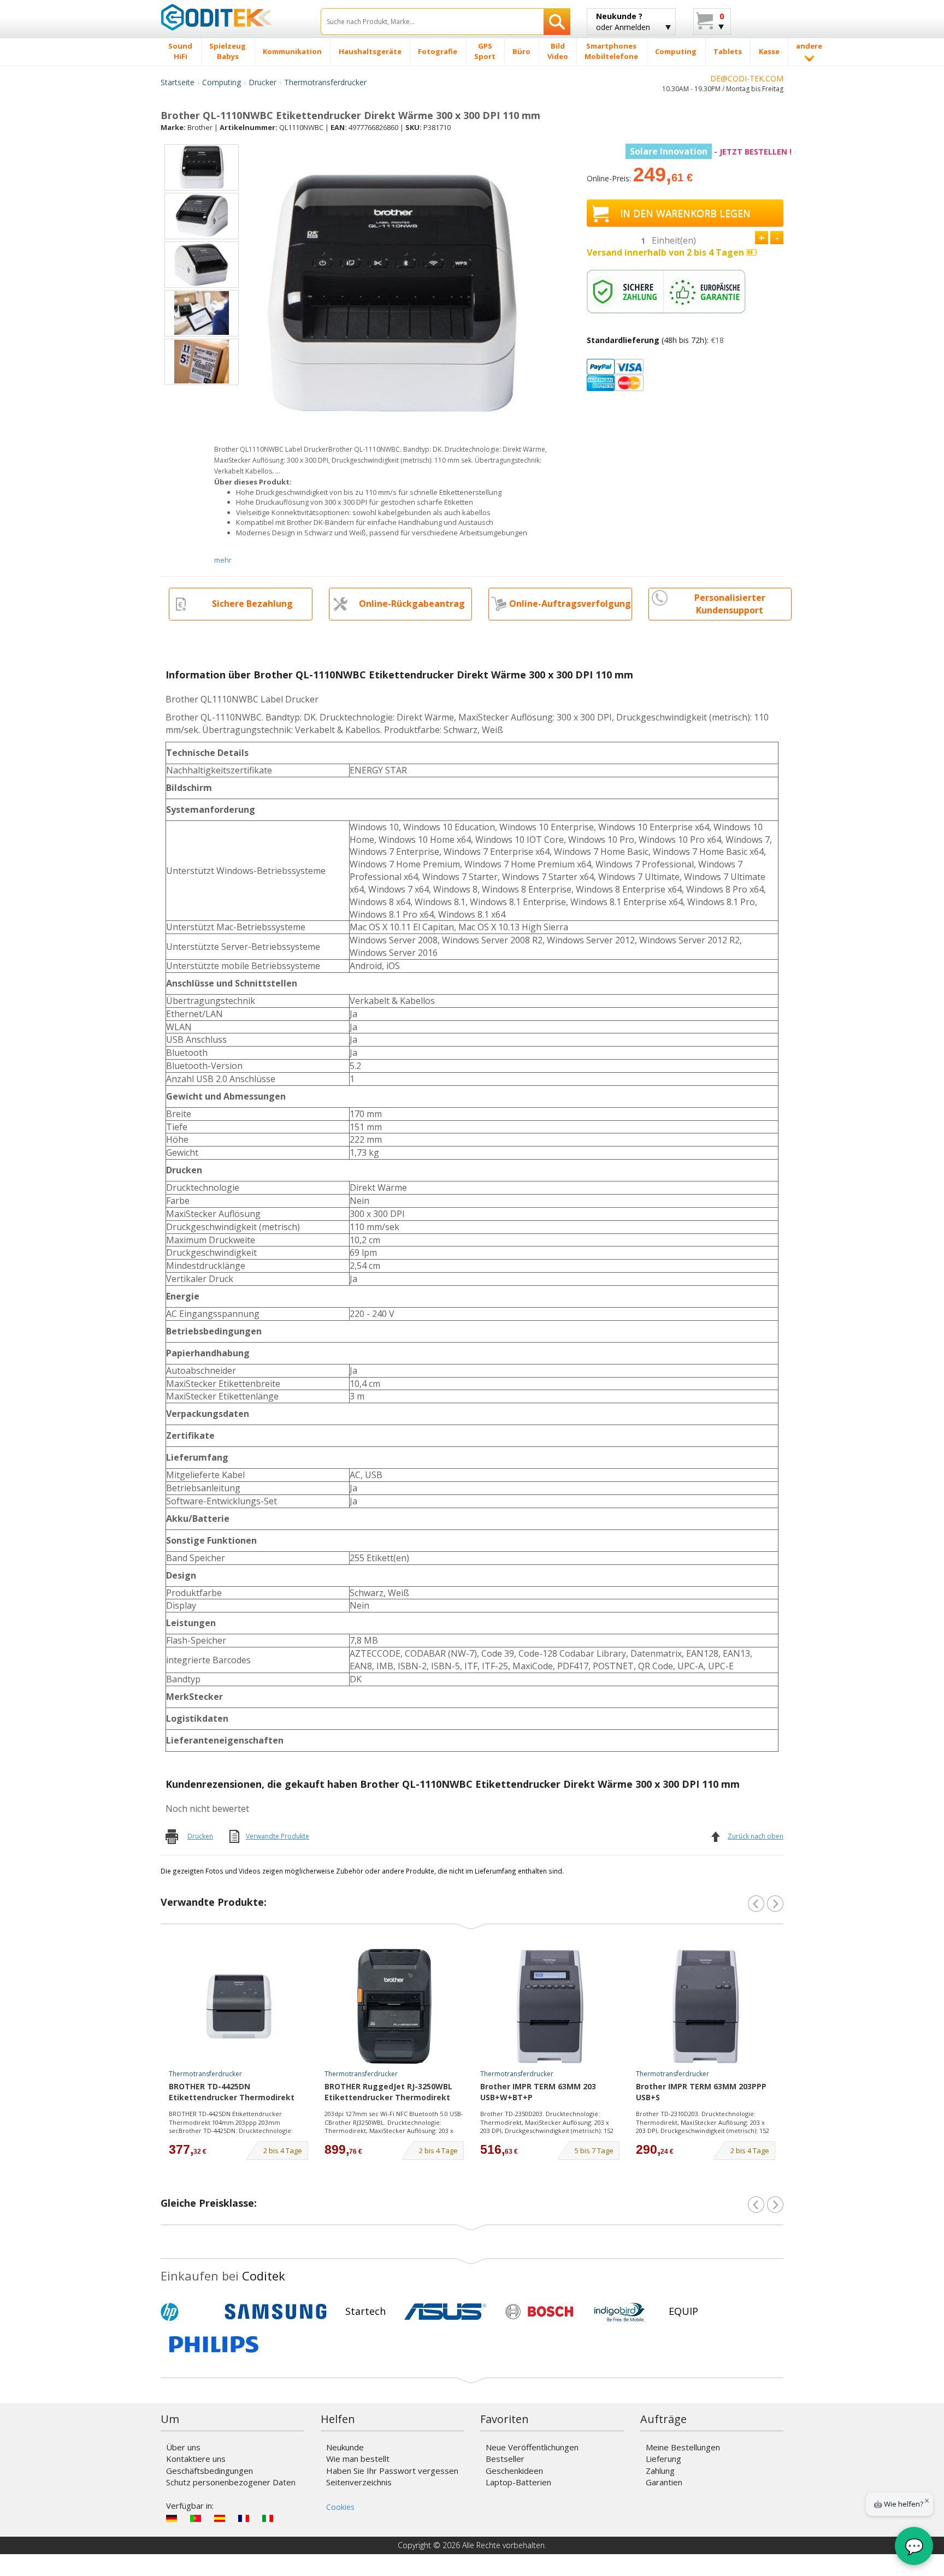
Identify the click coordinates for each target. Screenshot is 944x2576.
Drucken (200, 1836)
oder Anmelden (623, 22)
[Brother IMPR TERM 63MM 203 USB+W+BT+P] (550, 2006)
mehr (223, 560)
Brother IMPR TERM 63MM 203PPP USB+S (701, 2092)
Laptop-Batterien (518, 2482)
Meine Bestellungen (683, 2447)
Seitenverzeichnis (359, 2482)
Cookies (340, 2507)
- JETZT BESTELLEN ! (711, 152)
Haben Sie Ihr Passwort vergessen (392, 2471)
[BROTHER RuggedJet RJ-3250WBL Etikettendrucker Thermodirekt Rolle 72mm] (394, 2006)
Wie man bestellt (358, 2459)
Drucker (262, 82)
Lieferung (663, 2459)
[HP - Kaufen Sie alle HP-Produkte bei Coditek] (188, 2312)
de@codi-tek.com (747, 78)
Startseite (178, 82)
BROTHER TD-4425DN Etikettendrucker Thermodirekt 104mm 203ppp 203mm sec (232, 2093)
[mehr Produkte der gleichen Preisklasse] (775, 2205)
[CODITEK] (232, 17)
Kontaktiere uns (196, 2459)
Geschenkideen (514, 2471)
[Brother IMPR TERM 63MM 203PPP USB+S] (706, 2006)
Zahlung (660, 2471)
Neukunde (345, 2447)
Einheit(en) (674, 240)
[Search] (557, 22)
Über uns (183, 2447)
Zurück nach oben (756, 1836)
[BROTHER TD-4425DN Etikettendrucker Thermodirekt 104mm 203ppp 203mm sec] (239, 2006)
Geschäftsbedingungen (210, 2471)
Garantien (664, 2482)
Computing (222, 82)
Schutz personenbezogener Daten (231, 2482)
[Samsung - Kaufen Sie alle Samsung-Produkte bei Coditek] (276, 2312)
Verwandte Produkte (278, 1836)
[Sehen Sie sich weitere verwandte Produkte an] (775, 1904)
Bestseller (505, 2459)
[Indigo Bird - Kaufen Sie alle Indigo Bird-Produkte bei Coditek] (619, 2312)
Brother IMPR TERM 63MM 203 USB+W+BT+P (538, 2092)
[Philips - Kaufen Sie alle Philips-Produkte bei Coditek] (214, 2344)
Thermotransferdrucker (325, 82)
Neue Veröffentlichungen (532, 2447)
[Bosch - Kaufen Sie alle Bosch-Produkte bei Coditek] (539, 2312)
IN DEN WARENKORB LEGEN (685, 213)
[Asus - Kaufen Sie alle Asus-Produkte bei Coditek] (445, 2312)
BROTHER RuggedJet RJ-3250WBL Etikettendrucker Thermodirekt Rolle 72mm (388, 2093)
